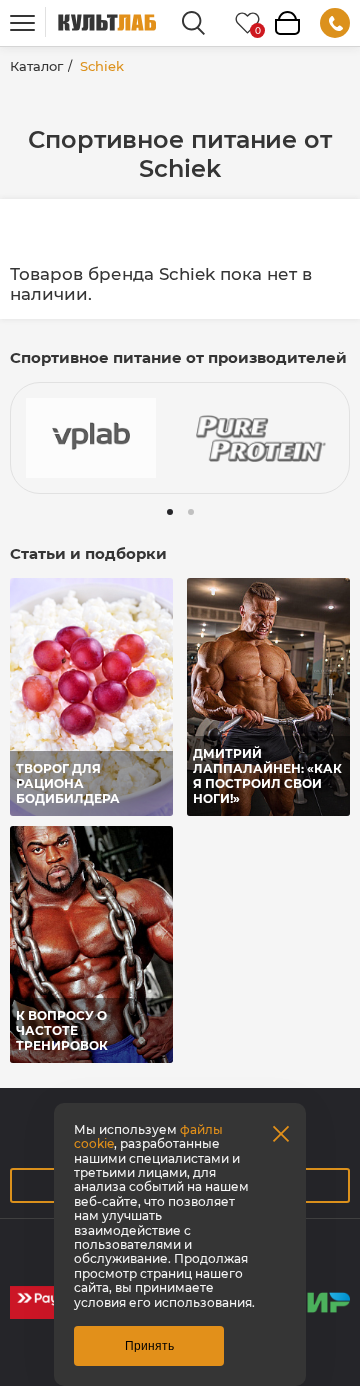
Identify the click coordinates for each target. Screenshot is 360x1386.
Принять (149, 1346)
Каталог (36, 66)
